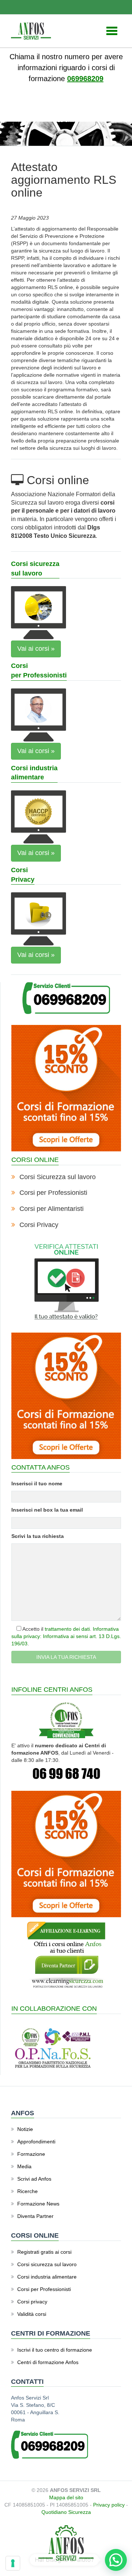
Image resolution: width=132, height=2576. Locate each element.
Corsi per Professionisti (53, 1193)
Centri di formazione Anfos (48, 2362)
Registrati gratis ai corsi (44, 2252)
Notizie (46, 113)
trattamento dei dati (67, 1629)
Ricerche (27, 2191)
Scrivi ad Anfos (34, 2179)
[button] (116, 2560)
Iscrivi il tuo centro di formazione (55, 2350)
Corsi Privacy (39, 1225)
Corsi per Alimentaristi (52, 1209)
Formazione (31, 2154)
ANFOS (24, 113)
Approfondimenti (36, 2142)
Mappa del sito (66, 2497)
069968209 (85, 79)
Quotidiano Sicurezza (66, 2512)
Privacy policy (109, 2505)
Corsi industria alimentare (47, 2277)
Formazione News (38, 2204)
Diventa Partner (35, 2216)
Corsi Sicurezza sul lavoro (58, 1177)
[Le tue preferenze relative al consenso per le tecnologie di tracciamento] (13, 2563)
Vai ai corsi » (36, 649)
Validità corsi (32, 2314)
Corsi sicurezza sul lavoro (47, 2264)
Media (24, 2166)
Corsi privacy (32, 2302)
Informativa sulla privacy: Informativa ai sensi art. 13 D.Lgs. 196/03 (66, 1636)
